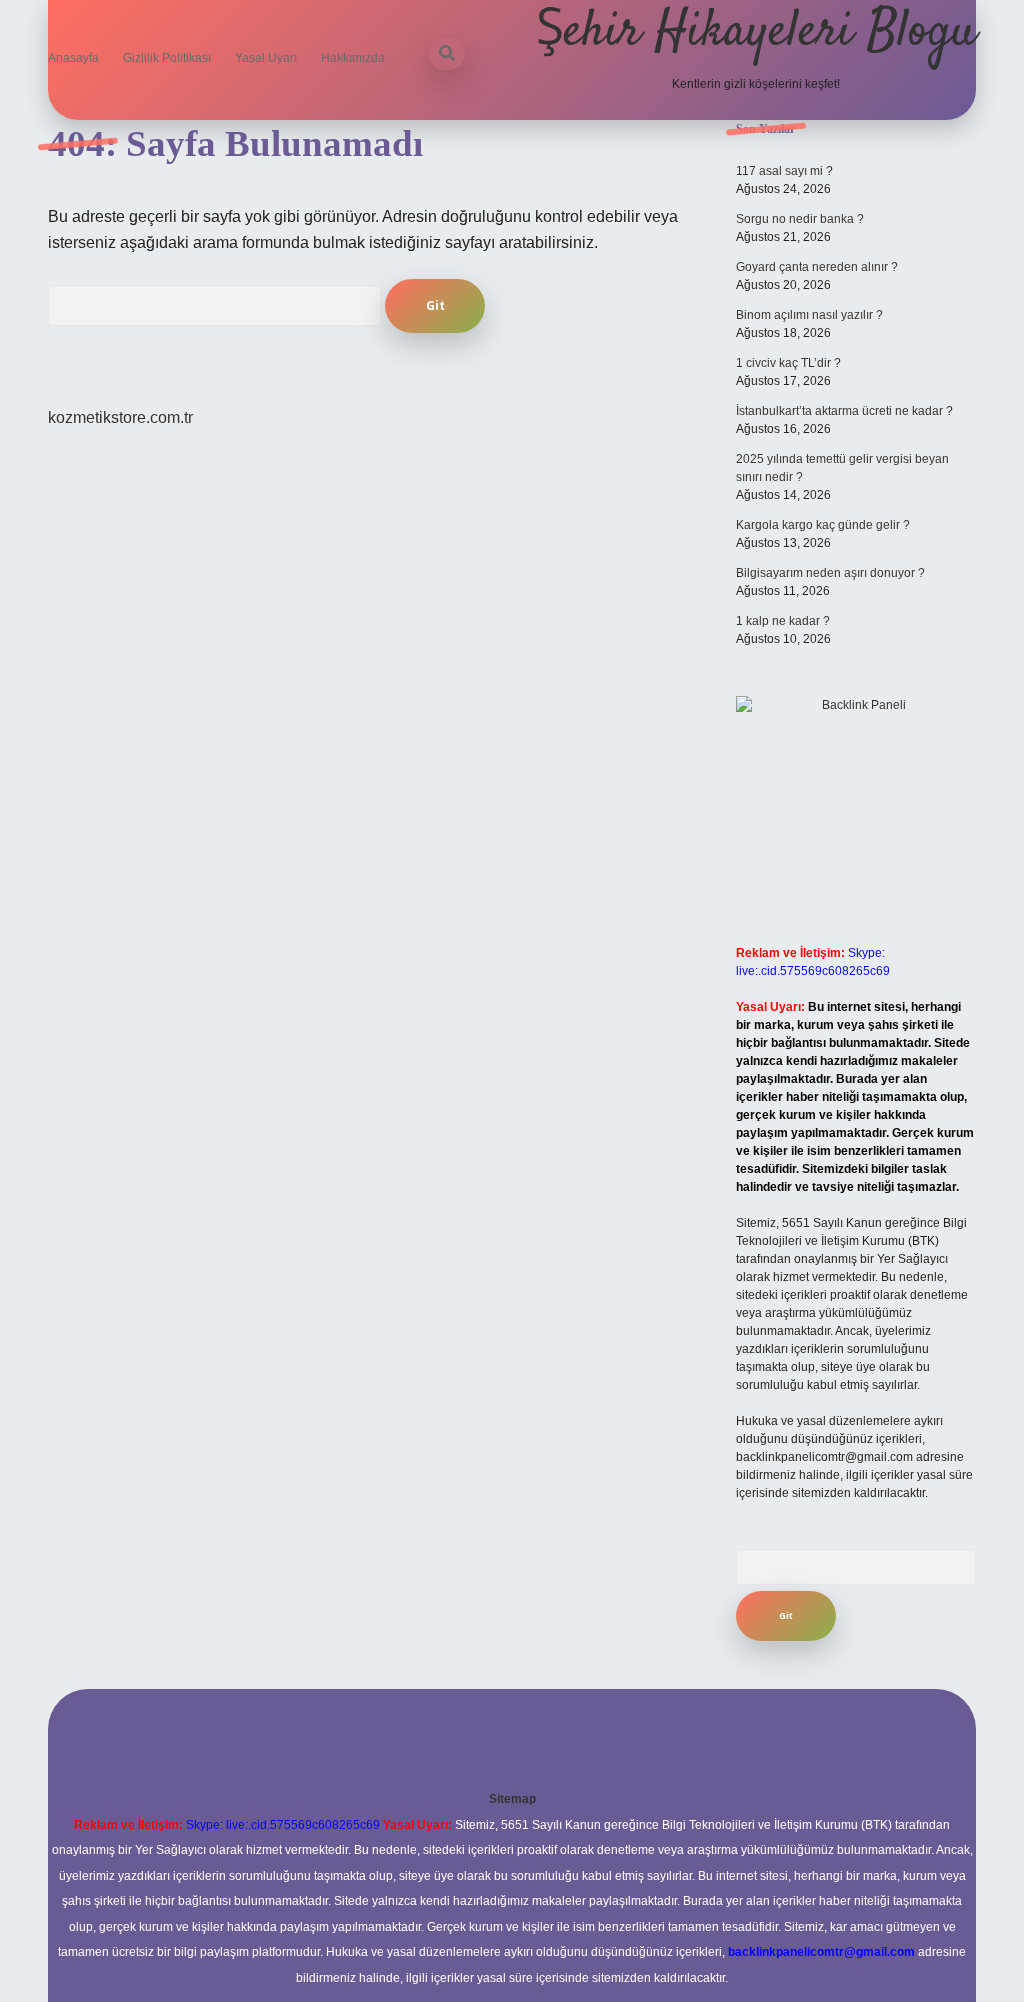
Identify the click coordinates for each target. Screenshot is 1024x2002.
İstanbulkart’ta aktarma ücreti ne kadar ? (844, 411)
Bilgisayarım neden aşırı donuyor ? (830, 573)
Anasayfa (73, 58)
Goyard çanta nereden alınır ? (817, 267)
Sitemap (512, 1799)
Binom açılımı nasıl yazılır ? (809, 315)
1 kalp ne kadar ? (783, 621)
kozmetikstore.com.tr (120, 417)
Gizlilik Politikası (167, 58)
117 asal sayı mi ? (784, 171)
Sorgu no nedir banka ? (800, 219)
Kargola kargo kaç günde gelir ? (823, 525)
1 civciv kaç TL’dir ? (788, 363)
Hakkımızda (353, 58)
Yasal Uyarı (266, 58)
